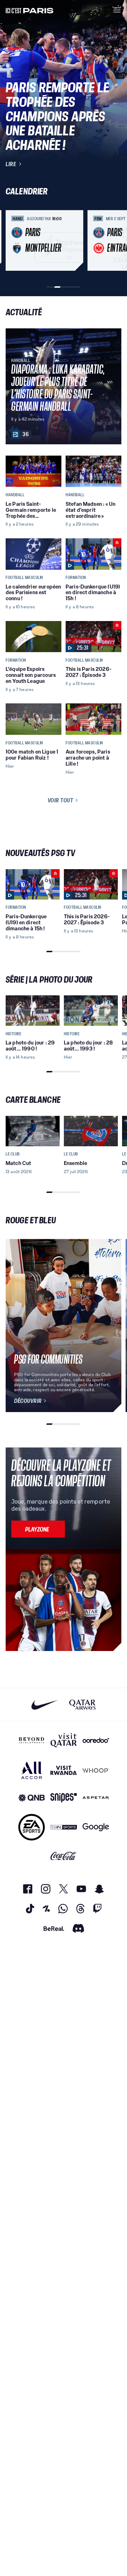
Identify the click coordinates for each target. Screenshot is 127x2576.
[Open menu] (117, 10)
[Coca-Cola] (64, 1856)
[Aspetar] (96, 1798)
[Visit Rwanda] (64, 1770)
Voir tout (61, 800)
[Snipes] (64, 1798)
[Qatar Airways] (82, 1705)
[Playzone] (38, 1529)
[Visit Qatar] (64, 1740)
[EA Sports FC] (32, 1827)
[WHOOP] (96, 1770)
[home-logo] (30, 10)
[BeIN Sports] (64, 1827)
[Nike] (45, 1705)
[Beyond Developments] (32, 1740)
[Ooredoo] (96, 1740)
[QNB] (32, 1798)
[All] (32, 1770)
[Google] (96, 1827)
